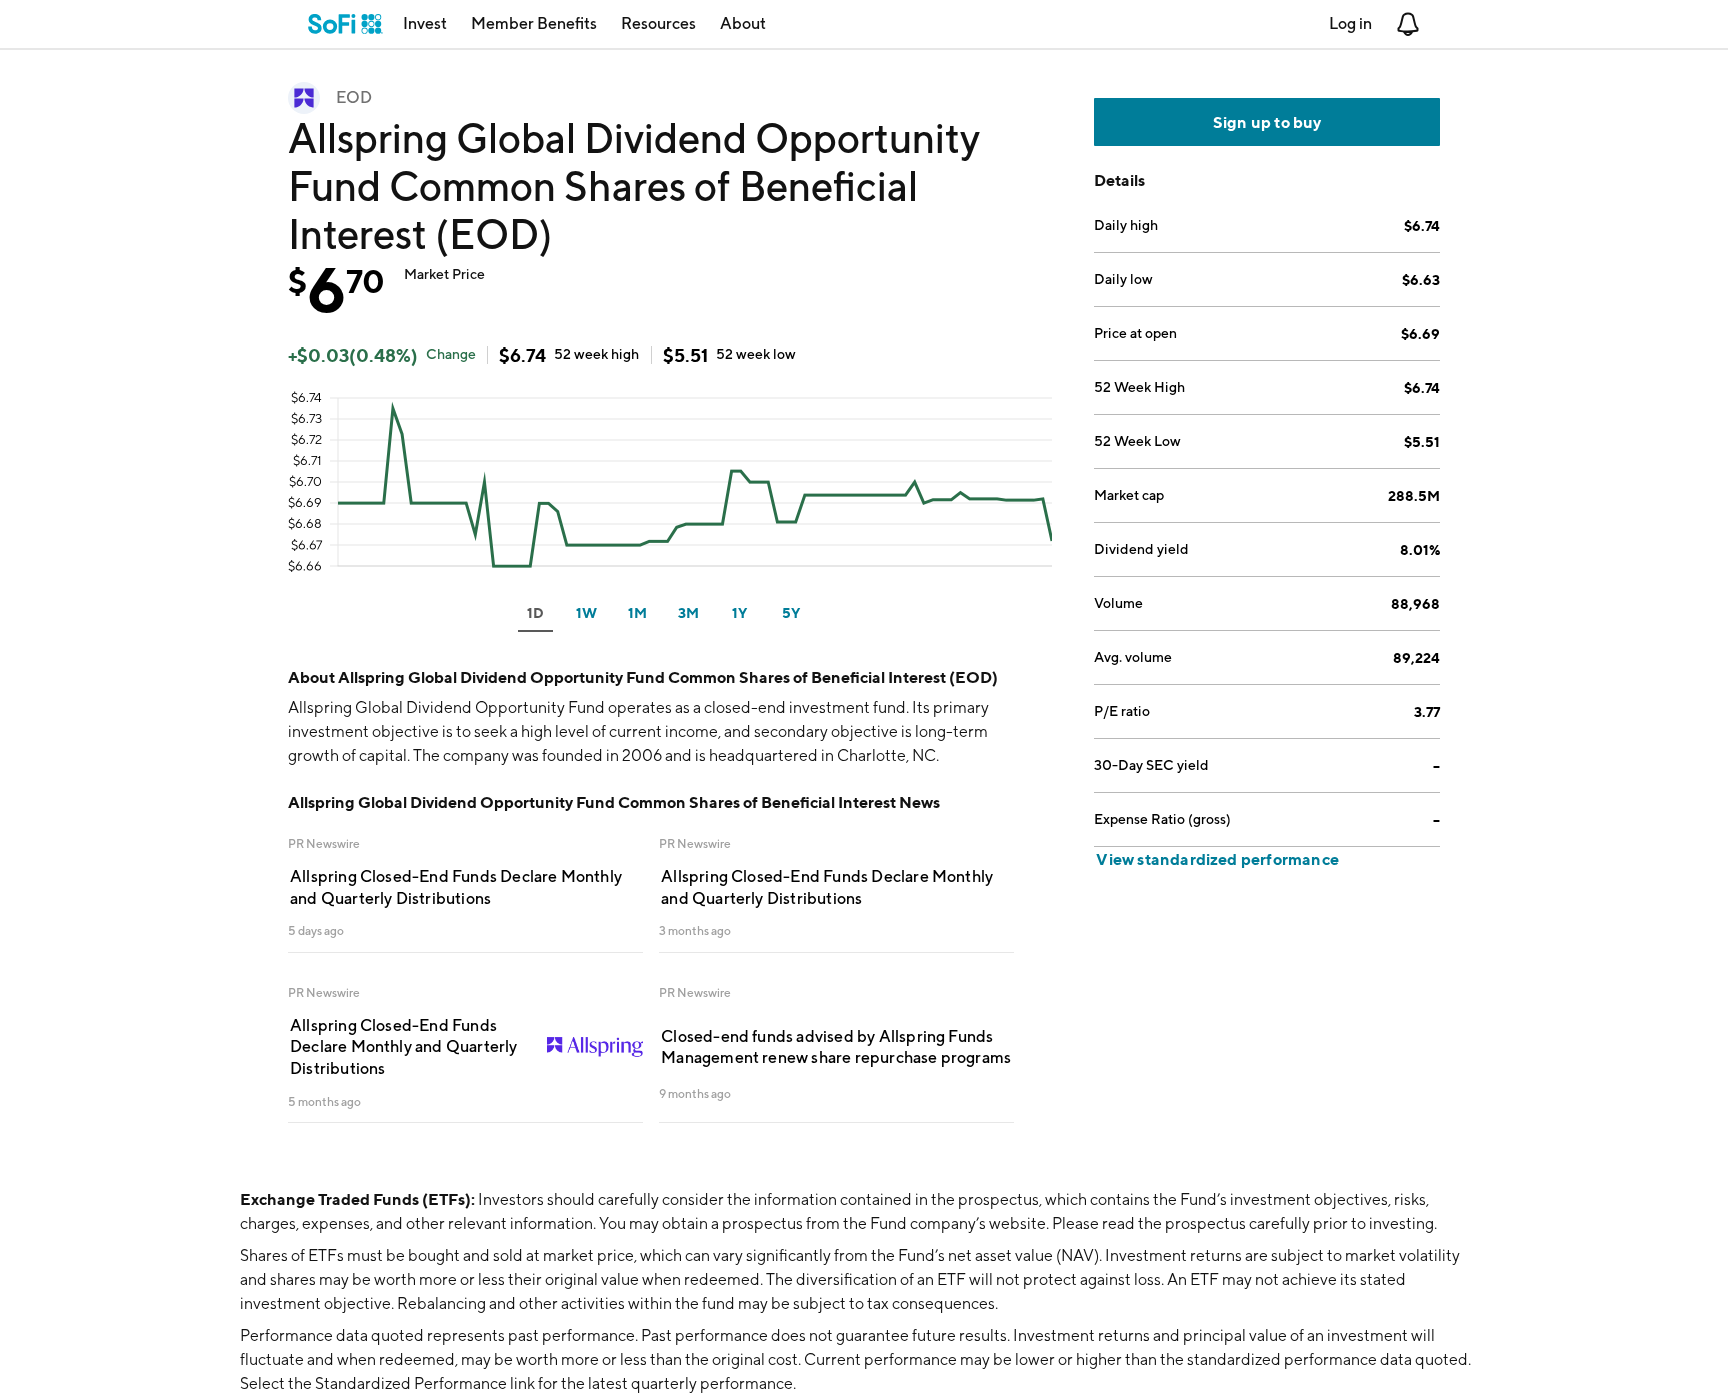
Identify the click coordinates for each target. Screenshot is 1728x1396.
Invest (425, 23)
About (743, 23)
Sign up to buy (1267, 122)
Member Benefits (534, 23)
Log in (1350, 23)
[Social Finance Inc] (345, 24)
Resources (658, 23)
